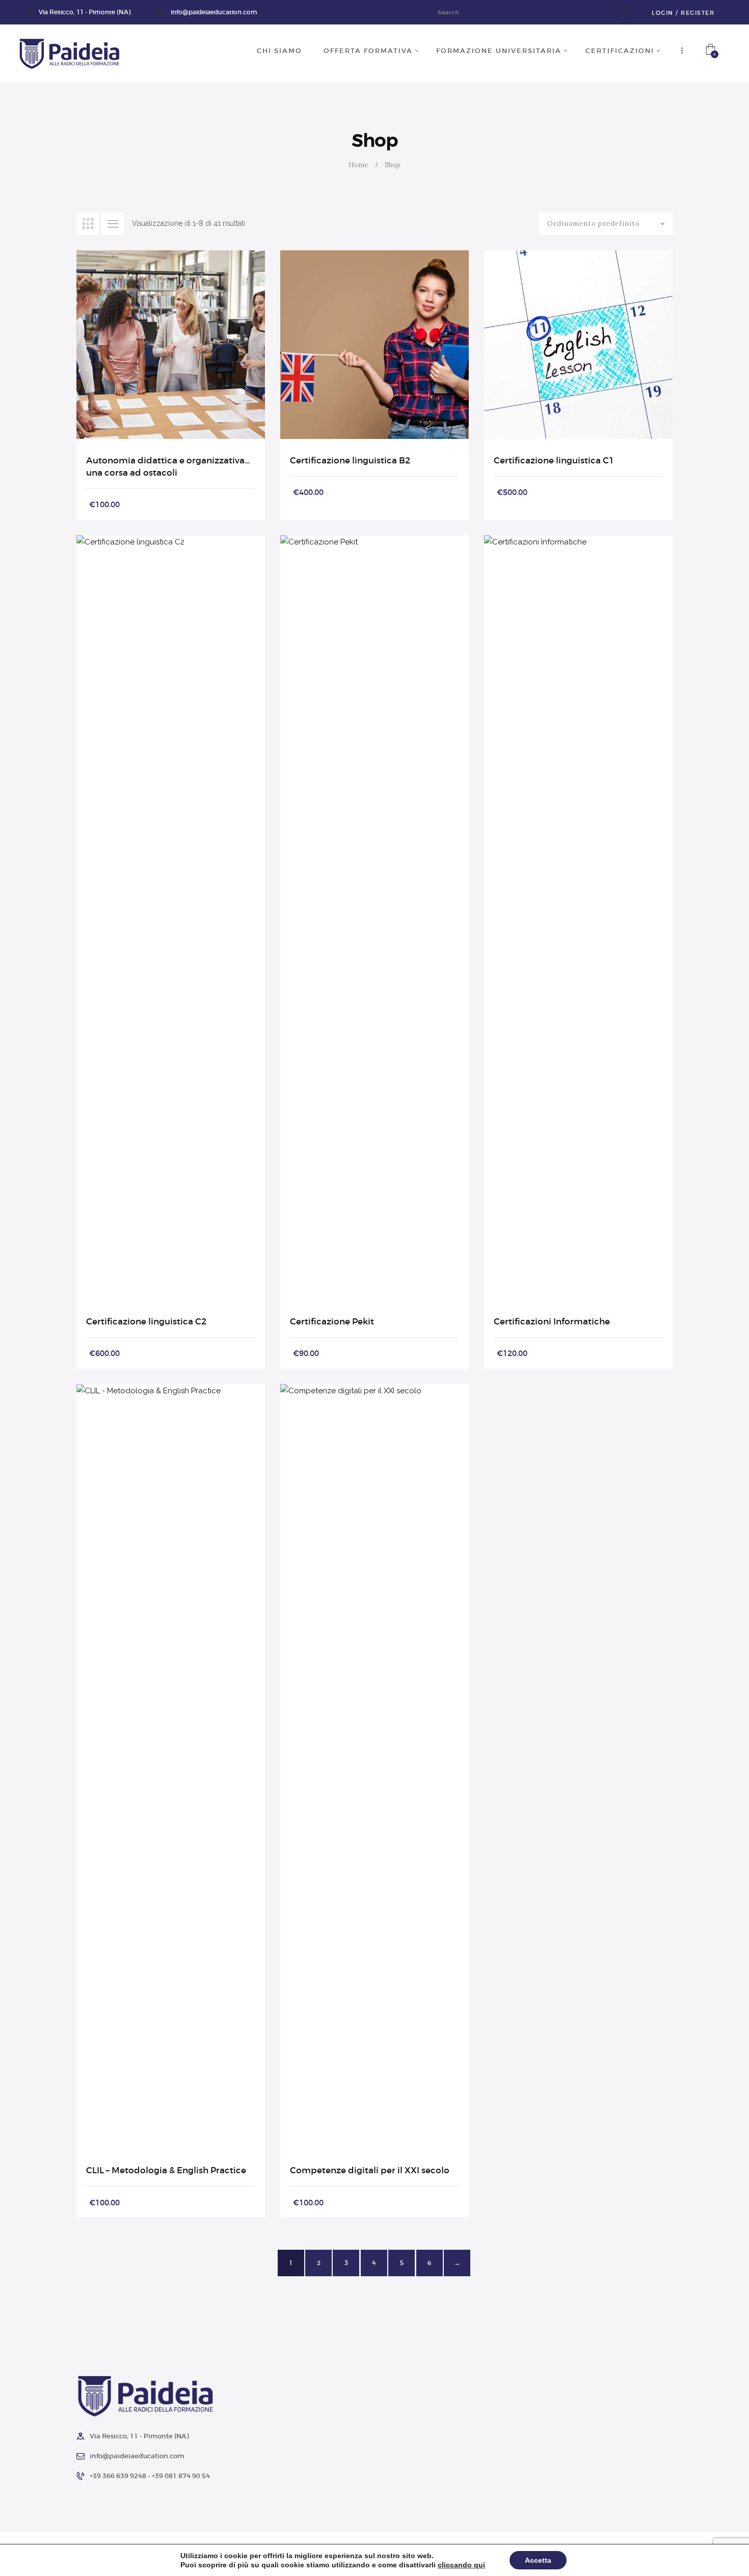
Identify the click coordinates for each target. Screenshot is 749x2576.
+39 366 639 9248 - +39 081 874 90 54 (150, 2476)
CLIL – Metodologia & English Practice (166, 2170)
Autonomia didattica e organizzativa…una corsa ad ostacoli (168, 466)
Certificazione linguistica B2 (350, 460)
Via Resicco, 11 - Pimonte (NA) (85, 12)
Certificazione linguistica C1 (554, 460)
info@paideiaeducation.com (214, 12)
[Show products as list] (113, 224)
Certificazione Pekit (332, 1321)
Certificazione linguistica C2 (146, 1321)
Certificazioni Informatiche (552, 1321)
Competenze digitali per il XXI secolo (370, 2170)
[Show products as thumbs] (88, 224)
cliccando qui (461, 2565)
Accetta (538, 2560)
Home (358, 165)
